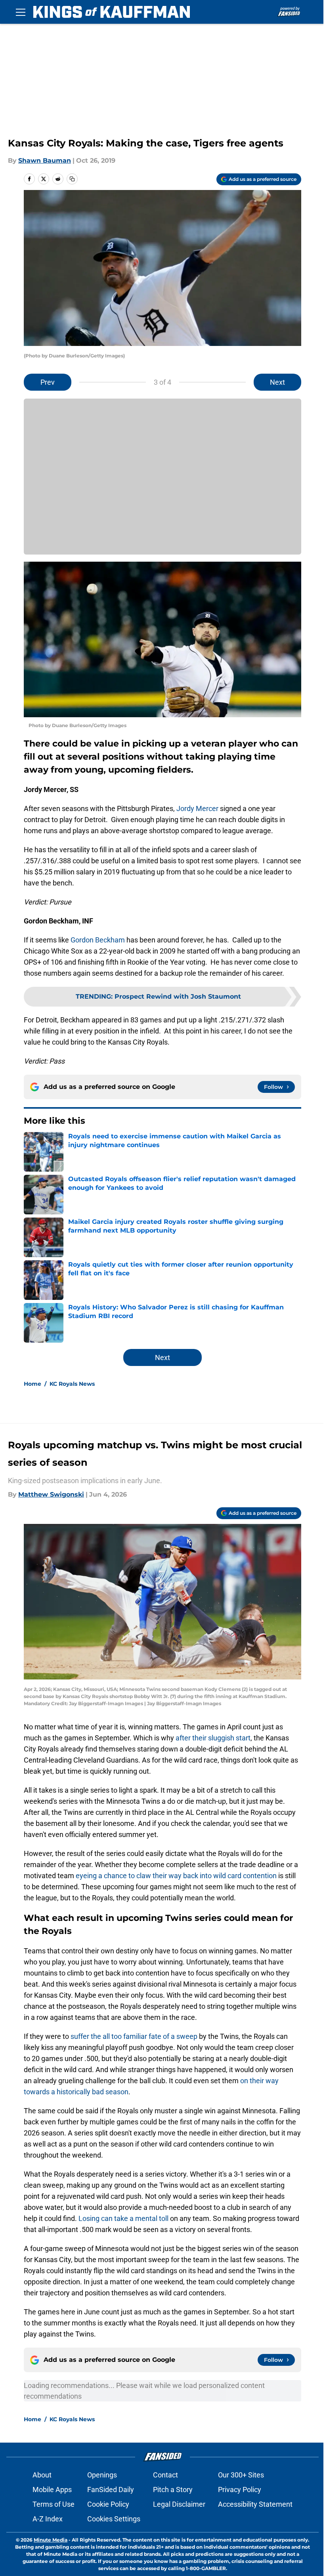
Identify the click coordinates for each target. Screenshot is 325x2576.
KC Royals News (72, 1384)
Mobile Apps (52, 2490)
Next (277, 382)
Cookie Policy (108, 2504)
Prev (48, 382)
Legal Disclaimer (179, 2504)
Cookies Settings (114, 2519)
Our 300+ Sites (241, 2475)
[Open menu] (21, 12)
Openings (102, 2475)
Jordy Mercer (197, 808)
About (42, 2475)
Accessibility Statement (255, 2504)
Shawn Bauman (45, 161)
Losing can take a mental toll (123, 2218)
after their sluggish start (213, 1738)
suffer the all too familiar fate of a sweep (134, 2036)
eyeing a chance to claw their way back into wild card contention (176, 1876)
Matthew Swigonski (51, 1494)
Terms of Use (54, 2504)
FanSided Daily (111, 2490)
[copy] (72, 179)
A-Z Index (48, 2519)
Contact (165, 2475)
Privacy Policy (240, 2490)
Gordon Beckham (98, 940)
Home (32, 1384)
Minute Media (51, 2540)
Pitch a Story (173, 2490)
